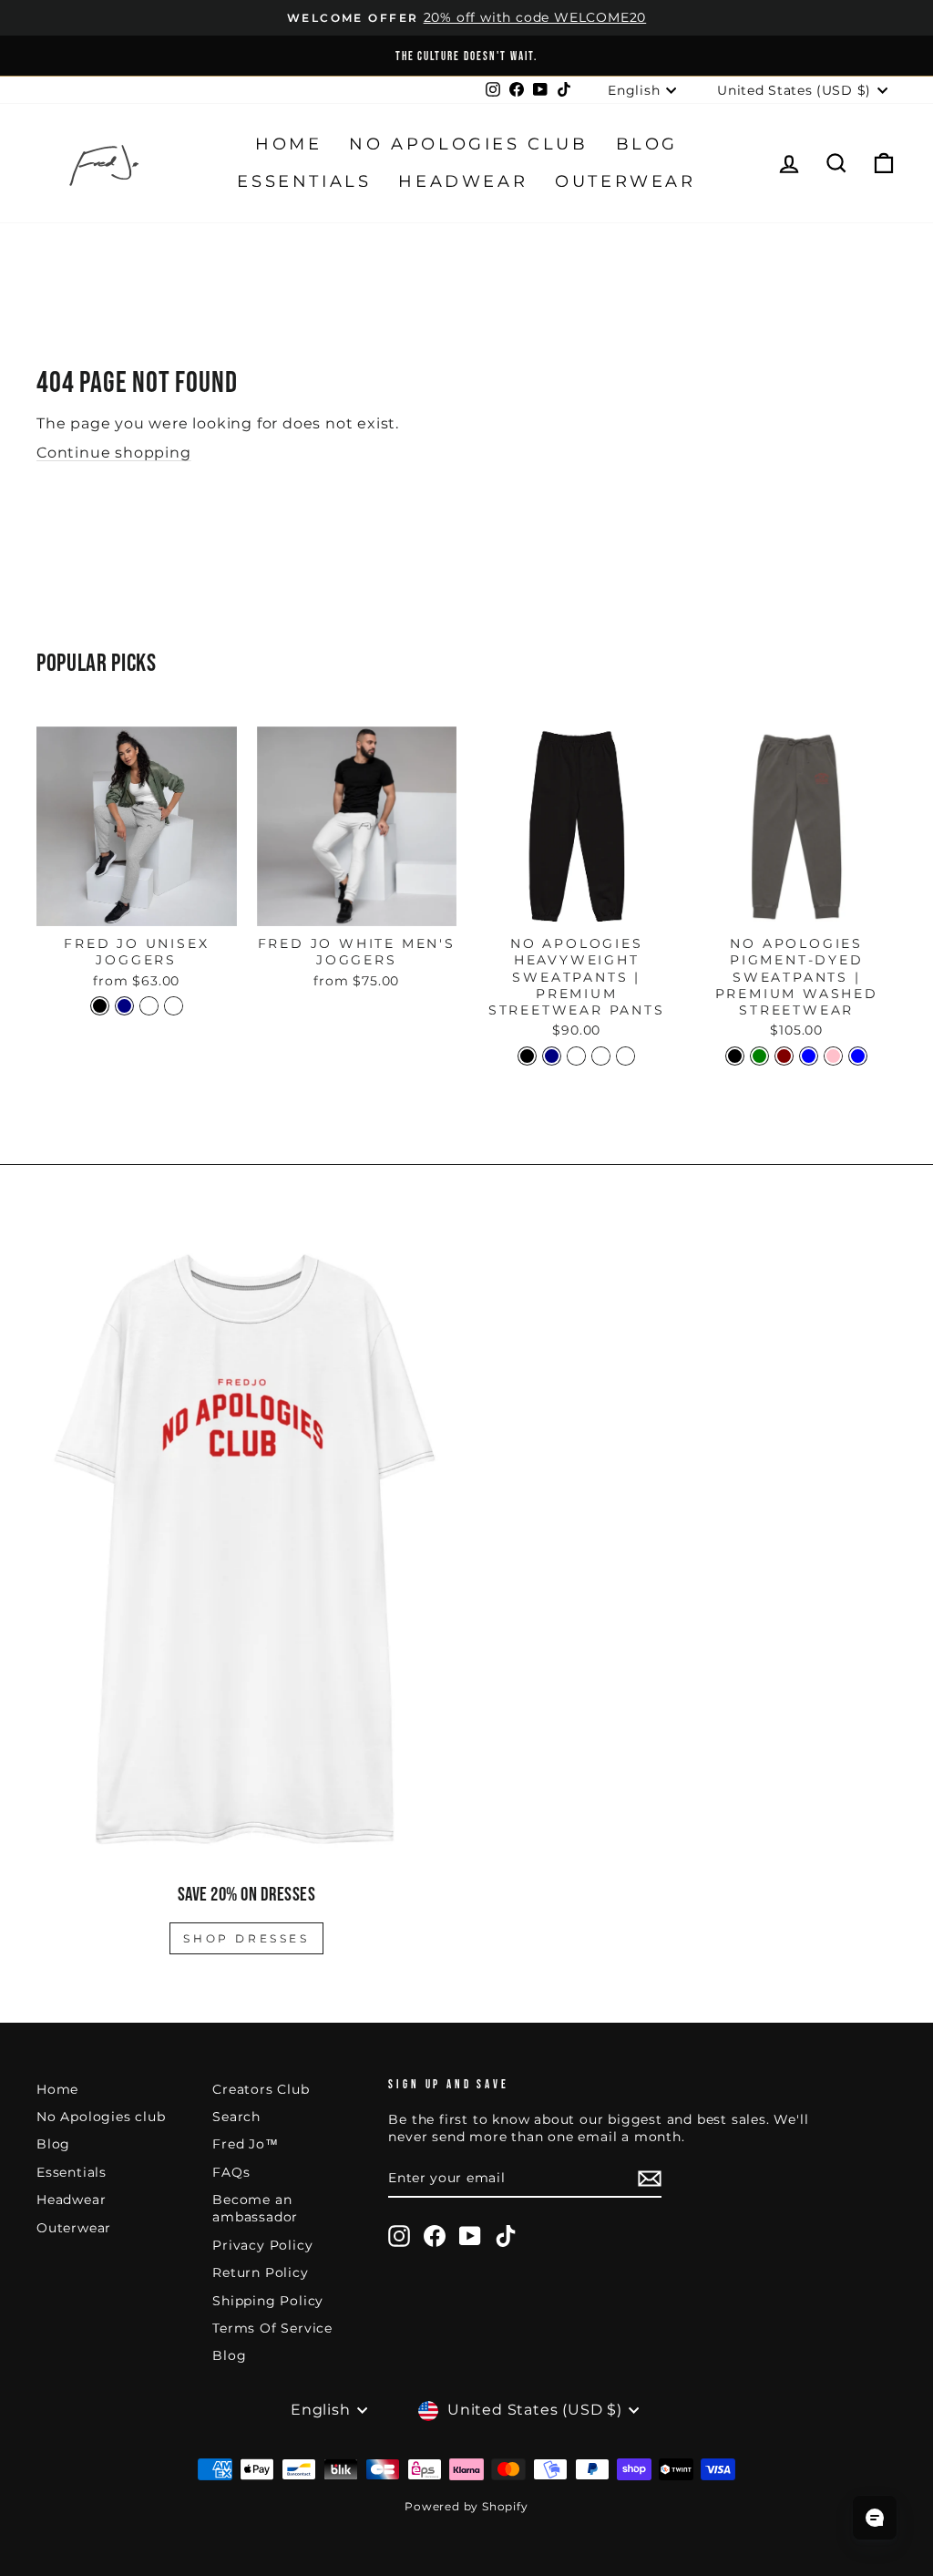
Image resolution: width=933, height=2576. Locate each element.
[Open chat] (875, 2518)
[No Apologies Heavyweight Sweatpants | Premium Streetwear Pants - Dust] (601, 1056)
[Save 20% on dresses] (246, 1549)
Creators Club (261, 2089)
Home (288, 144)
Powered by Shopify (466, 2506)
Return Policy (260, 2272)
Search (236, 2117)
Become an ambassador (255, 2208)
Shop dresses (246, 1938)
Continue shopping (114, 453)
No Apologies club (468, 144)
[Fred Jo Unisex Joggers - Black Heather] (149, 1006)
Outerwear (625, 181)
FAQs (231, 2172)
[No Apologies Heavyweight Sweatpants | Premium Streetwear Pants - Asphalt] (576, 1056)
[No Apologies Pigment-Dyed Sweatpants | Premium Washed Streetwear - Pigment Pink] (833, 1056)
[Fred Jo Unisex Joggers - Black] (100, 1006)
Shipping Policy (268, 2301)
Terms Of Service (272, 2328)
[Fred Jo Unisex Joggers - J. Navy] (124, 1006)
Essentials (304, 181)
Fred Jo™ (245, 2144)
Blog (647, 144)
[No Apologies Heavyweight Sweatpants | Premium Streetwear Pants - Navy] (552, 1056)
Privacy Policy (262, 2245)
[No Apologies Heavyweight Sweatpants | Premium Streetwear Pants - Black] (527, 1056)
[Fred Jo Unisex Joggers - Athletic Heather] (174, 1006)
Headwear (463, 181)
